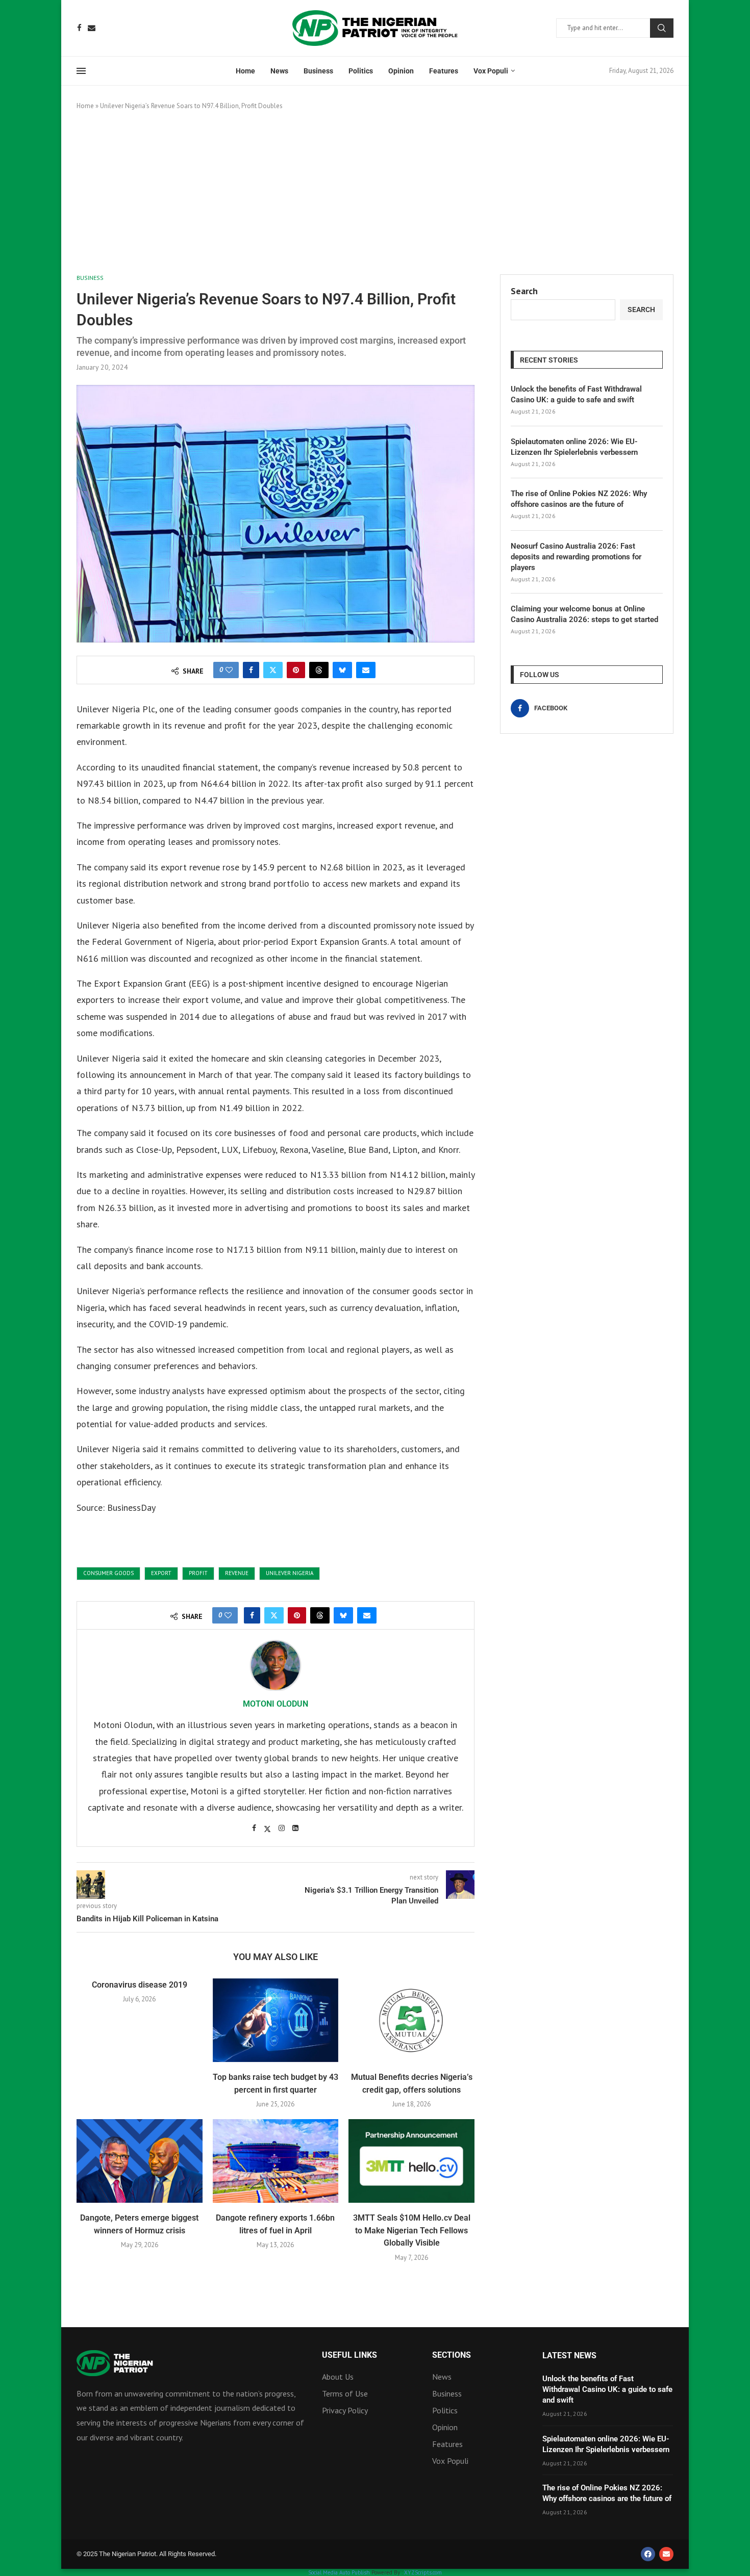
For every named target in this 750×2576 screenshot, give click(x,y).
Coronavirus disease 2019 (140, 1985)
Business (318, 71)
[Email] (92, 28)
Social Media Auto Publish (339, 2572)
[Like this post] (229, 670)
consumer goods (108, 1573)
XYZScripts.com (423, 2572)
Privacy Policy (345, 2410)
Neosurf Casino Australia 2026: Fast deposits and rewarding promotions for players (576, 557)
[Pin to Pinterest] (296, 670)
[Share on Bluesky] (342, 670)
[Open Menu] (81, 71)
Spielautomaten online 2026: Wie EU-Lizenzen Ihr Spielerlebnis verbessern (574, 447)
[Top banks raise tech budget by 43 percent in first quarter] (276, 2020)
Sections (452, 2355)
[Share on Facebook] (251, 670)
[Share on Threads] (319, 670)
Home (245, 71)
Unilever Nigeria (290, 1573)
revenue (237, 1573)
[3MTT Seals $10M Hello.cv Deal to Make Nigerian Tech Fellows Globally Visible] (411, 2161)
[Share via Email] (366, 670)
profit (198, 1573)
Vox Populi (491, 71)
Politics (361, 71)
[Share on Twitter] (273, 670)
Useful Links (349, 2355)
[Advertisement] (375, 193)
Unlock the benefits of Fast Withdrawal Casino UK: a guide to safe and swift (576, 394)
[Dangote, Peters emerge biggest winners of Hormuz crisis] (140, 2161)
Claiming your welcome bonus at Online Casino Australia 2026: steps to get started (584, 614)
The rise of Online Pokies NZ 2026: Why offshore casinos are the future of (579, 499)
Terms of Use (345, 2393)
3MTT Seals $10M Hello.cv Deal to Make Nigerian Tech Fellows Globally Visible (412, 2230)
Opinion (401, 71)
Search (662, 28)
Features (444, 71)
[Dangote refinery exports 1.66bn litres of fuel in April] (276, 2161)
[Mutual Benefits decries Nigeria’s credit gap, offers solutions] (411, 2020)
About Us (338, 2377)
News (279, 71)
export (161, 1573)
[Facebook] (79, 28)
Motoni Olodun (276, 1704)
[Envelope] (666, 2554)
